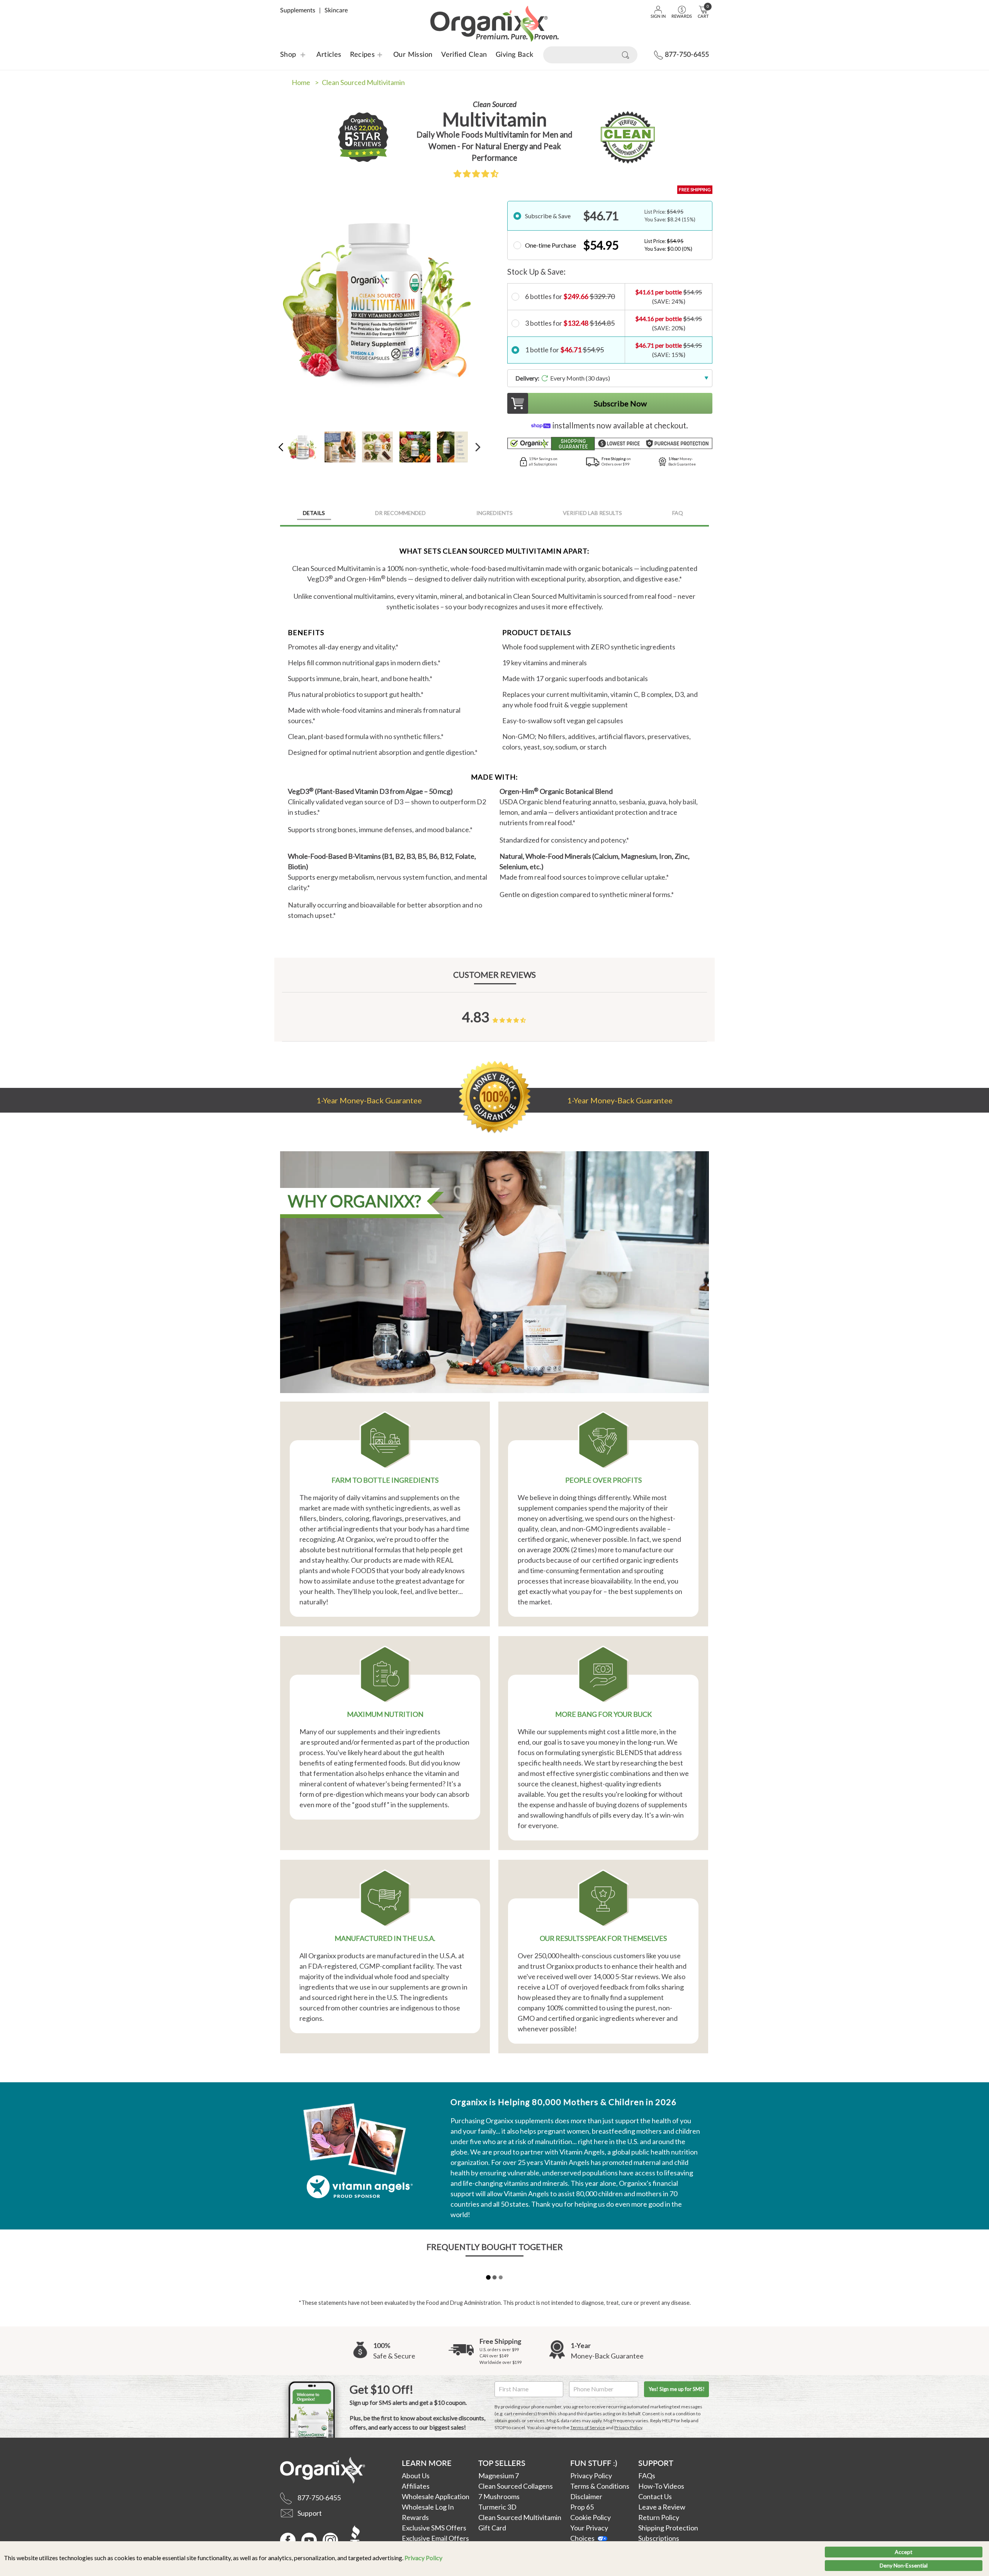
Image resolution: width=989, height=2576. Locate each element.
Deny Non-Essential (904, 2565)
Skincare (336, 10)
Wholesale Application (436, 2496)
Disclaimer (586, 2496)
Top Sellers (502, 2463)
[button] (476, 173)
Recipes (358, 55)
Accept (904, 2552)
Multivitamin (363, 82)
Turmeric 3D (497, 2507)
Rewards (415, 2517)
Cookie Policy (591, 2517)
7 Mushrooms (499, 2496)
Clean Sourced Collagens (516, 2486)
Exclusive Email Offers (435, 2538)
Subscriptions (659, 2538)
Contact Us (655, 2496)
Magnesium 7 (499, 2476)
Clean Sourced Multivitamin (520, 2517)
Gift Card (492, 2528)
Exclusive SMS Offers (434, 2528)
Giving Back (515, 55)
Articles (329, 55)
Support (656, 2463)
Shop (288, 55)
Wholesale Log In (428, 2507)
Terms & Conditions (600, 2486)
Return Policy (659, 2517)
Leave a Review (662, 2507)
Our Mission (413, 55)
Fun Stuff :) (594, 2463)
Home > (305, 82)
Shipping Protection (668, 2528)
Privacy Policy (423, 2558)
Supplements (298, 10)
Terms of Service (588, 2427)
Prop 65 (582, 2507)
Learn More (427, 2463)
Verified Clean (464, 55)
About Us (416, 2476)
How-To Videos (661, 2486)
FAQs (647, 2476)
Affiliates (416, 2486)
